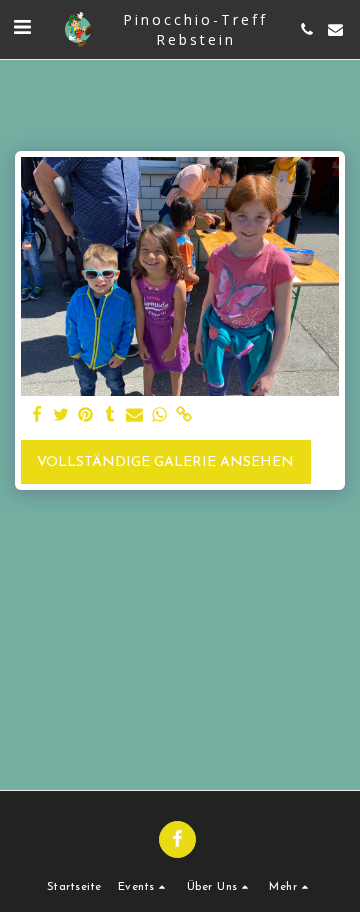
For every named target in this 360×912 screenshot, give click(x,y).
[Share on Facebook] (37, 416)
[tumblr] (111, 416)
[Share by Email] (135, 416)
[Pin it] (86, 416)
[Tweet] (62, 416)
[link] (184, 416)
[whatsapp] (160, 416)
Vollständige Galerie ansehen (165, 462)
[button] (22, 29)
